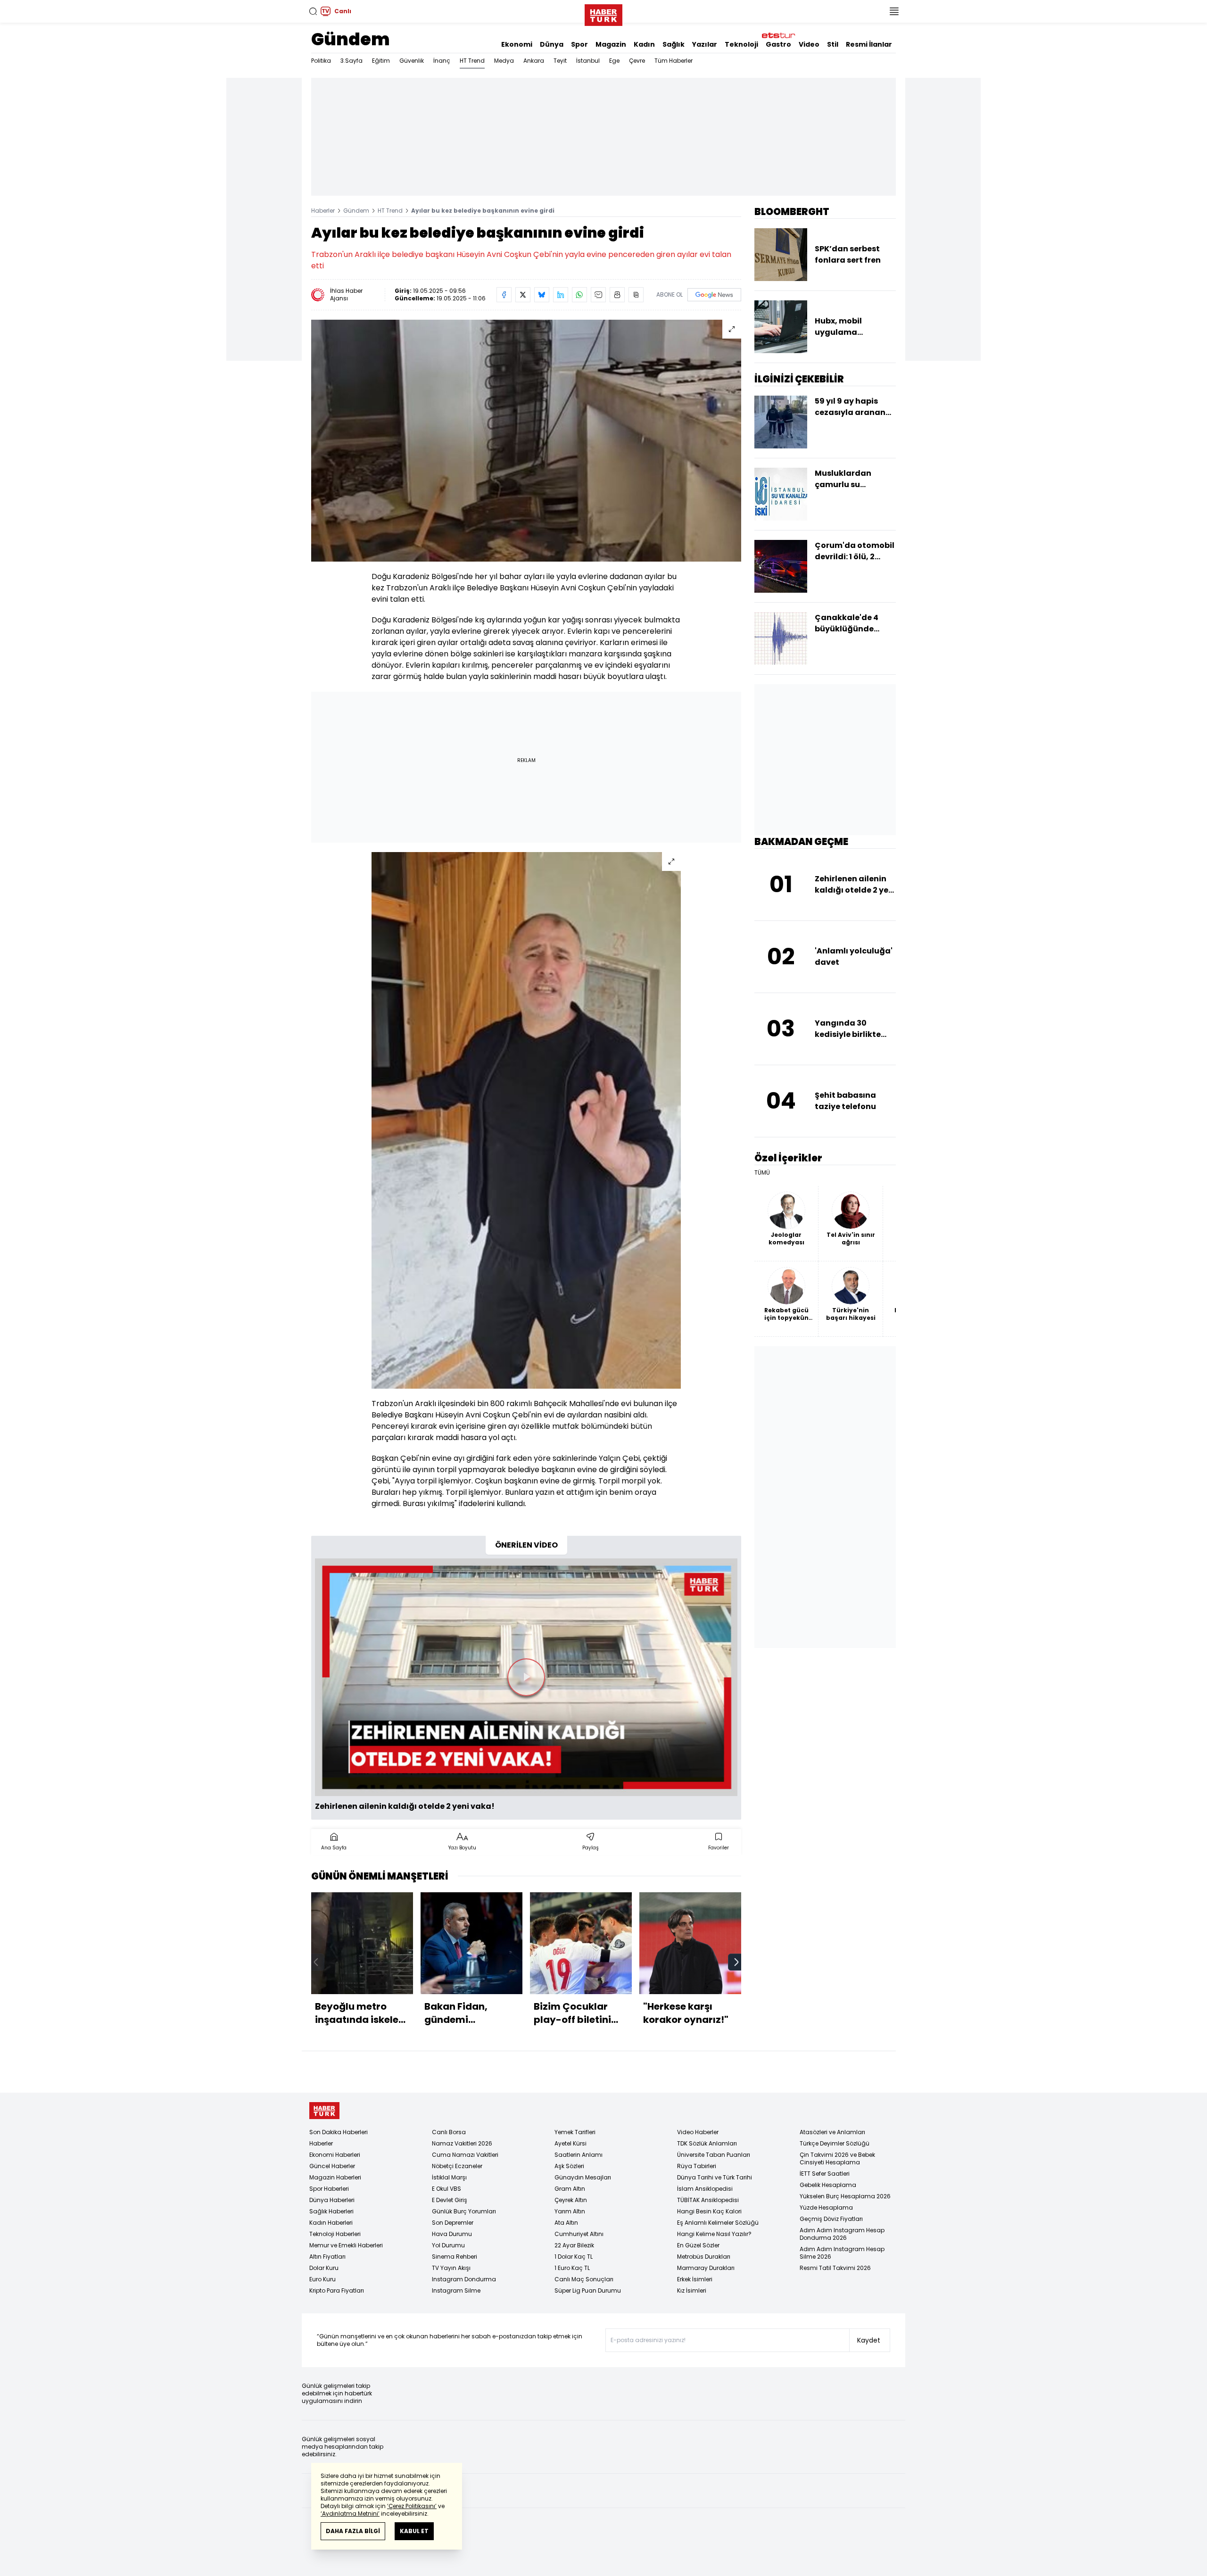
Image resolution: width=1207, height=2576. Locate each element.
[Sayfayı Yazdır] (617, 295)
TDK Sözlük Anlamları (707, 2143)
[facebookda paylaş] (504, 295)
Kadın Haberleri (331, 2223)
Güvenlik (412, 61)
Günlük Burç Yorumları (464, 2211)
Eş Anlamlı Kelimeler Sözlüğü (718, 2223)
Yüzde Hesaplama (826, 2207)
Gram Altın (570, 2189)
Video (809, 44)
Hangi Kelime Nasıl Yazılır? (714, 2234)
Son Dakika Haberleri (339, 2132)
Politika (321, 61)
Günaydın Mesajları (583, 2177)
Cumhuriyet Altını (579, 2234)
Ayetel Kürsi (570, 2143)
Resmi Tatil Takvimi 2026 (835, 2268)
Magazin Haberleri (335, 2177)
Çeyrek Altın (571, 2200)
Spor (579, 44)
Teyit (560, 61)
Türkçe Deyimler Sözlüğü (835, 2143)
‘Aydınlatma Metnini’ (350, 2514)
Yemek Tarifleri (575, 2132)
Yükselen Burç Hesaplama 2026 (845, 2196)
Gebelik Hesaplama (828, 2185)
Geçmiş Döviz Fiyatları (831, 2219)
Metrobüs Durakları (704, 2257)
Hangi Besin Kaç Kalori (709, 2211)
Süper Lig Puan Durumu (588, 2290)
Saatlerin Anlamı (579, 2155)
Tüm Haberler (674, 61)
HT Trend (472, 61)
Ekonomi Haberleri (335, 2155)
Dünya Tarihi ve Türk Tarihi (715, 2177)
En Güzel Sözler (698, 2245)
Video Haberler (698, 2132)
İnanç (442, 61)
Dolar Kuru (324, 2268)
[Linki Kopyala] (636, 295)
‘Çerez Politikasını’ (412, 2506)
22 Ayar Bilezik (574, 2245)
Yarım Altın (570, 2211)
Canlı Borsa (449, 2132)
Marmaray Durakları (706, 2268)
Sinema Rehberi (455, 2257)
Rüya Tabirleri (697, 2166)
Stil (833, 44)
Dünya (552, 44)
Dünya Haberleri (332, 2200)
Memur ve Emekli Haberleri (346, 2245)
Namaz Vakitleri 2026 (462, 2143)
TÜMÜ (762, 1173)
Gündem (351, 39)
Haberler (323, 211)
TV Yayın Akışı (451, 2268)
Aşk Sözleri (569, 2166)
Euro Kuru (322, 2279)
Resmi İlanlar (869, 44)
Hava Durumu (452, 2234)
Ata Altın (566, 2223)
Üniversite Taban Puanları (714, 2155)
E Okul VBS (446, 2189)
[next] (736, 1962)
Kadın (644, 44)
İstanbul (588, 61)
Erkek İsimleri (695, 2279)
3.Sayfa (351, 61)
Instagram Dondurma (464, 2279)
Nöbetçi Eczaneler (457, 2166)
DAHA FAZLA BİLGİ (353, 2531)
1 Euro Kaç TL (572, 2268)
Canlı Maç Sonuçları (584, 2279)
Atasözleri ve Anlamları (832, 2132)
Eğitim (381, 61)
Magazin (611, 44)
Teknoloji (741, 44)
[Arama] (313, 11)
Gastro (778, 44)
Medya (504, 61)
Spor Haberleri (329, 2189)
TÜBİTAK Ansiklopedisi (708, 2200)
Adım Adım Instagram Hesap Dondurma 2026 (842, 2234)
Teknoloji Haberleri (335, 2234)
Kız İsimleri (692, 2290)
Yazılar (705, 44)
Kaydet (869, 2340)
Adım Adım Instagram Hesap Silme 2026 (842, 2253)
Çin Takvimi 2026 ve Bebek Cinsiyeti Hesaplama (837, 2158)
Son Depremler (453, 2223)
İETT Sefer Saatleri (825, 2174)
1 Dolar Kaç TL (574, 2257)
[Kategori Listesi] (894, 11)
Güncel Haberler (332, 2166)
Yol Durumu (448, 2245)
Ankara (534, 61)
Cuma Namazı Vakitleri (465, 2155)
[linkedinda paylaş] (561, 295)
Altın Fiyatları (327, 2257)
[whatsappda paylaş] (579, 295)
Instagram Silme (456, 2290)
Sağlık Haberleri (331, 2211)
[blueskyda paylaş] (542, 295)
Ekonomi (517, 44)
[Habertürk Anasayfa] (603, 13)
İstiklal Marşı (449, 2177)
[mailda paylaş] (598, 295)
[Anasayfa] (324, 2111)
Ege (614, 61)
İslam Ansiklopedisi (705, 2189)
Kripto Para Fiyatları (337, 2290)
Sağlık (674, 44)
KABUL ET (414, 2531)
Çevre (637, 61)
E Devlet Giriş (450, 2200)
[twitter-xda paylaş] (523, 295)
